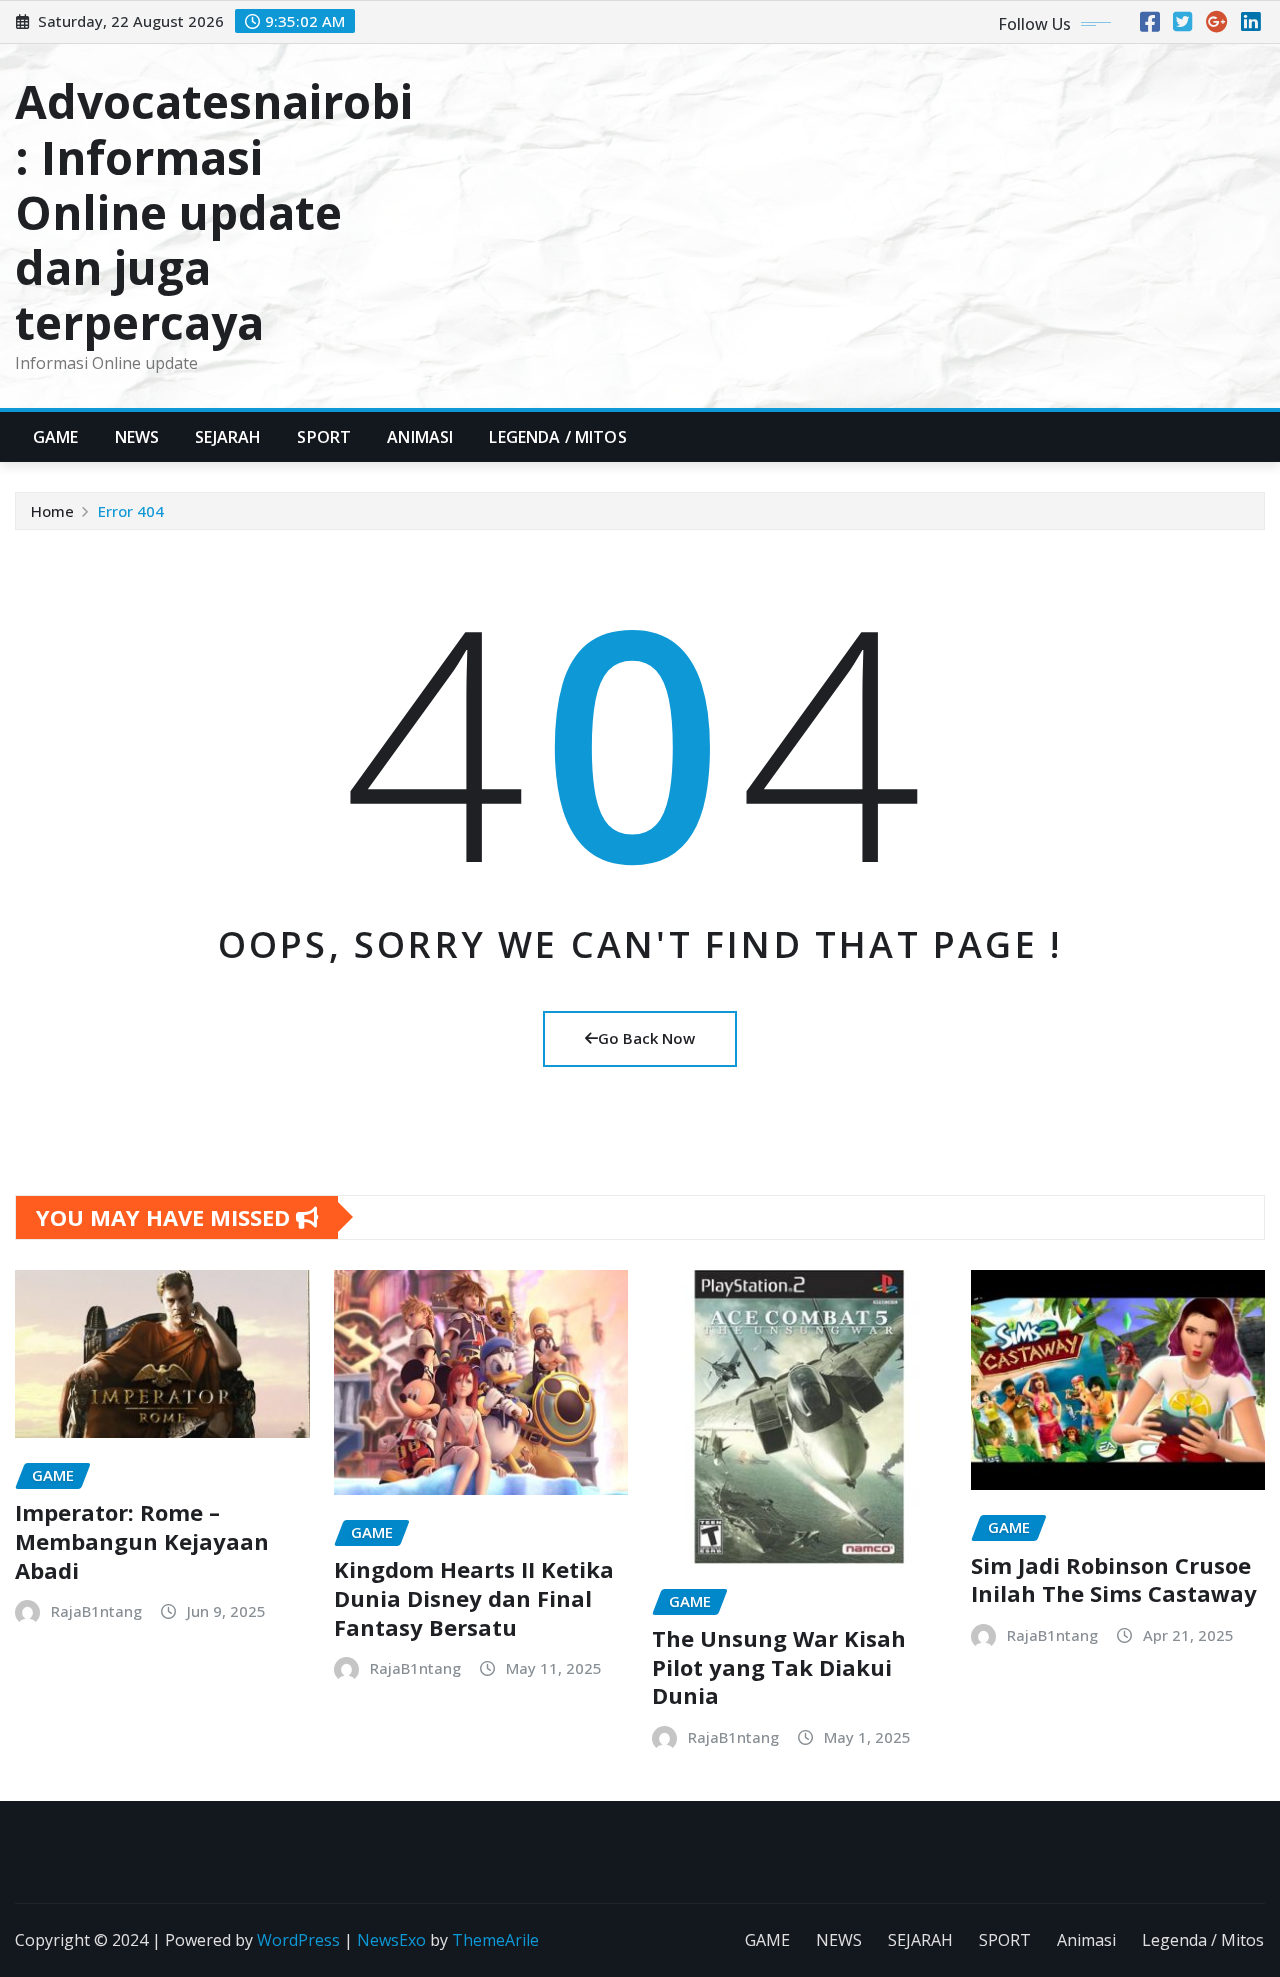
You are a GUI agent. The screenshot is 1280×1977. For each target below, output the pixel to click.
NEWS (137, 437)
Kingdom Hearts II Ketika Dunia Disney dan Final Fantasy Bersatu (474, 1597)
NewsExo (391, 1940)
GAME (56, 437)
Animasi (420, 437)
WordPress (298, 1940)
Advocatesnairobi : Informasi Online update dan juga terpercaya (214, 211)
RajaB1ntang (96, 1611)
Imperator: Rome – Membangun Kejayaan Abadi (142, 1540)
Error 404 (131, 511)
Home (52, 511)
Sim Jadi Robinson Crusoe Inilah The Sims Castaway (1114, 1579)
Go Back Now (646, 1038)
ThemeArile (495, 1940)
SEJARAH (228, 437)
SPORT (324, 437)
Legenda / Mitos (557, 437)
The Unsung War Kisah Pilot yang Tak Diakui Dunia (779, 1666)
